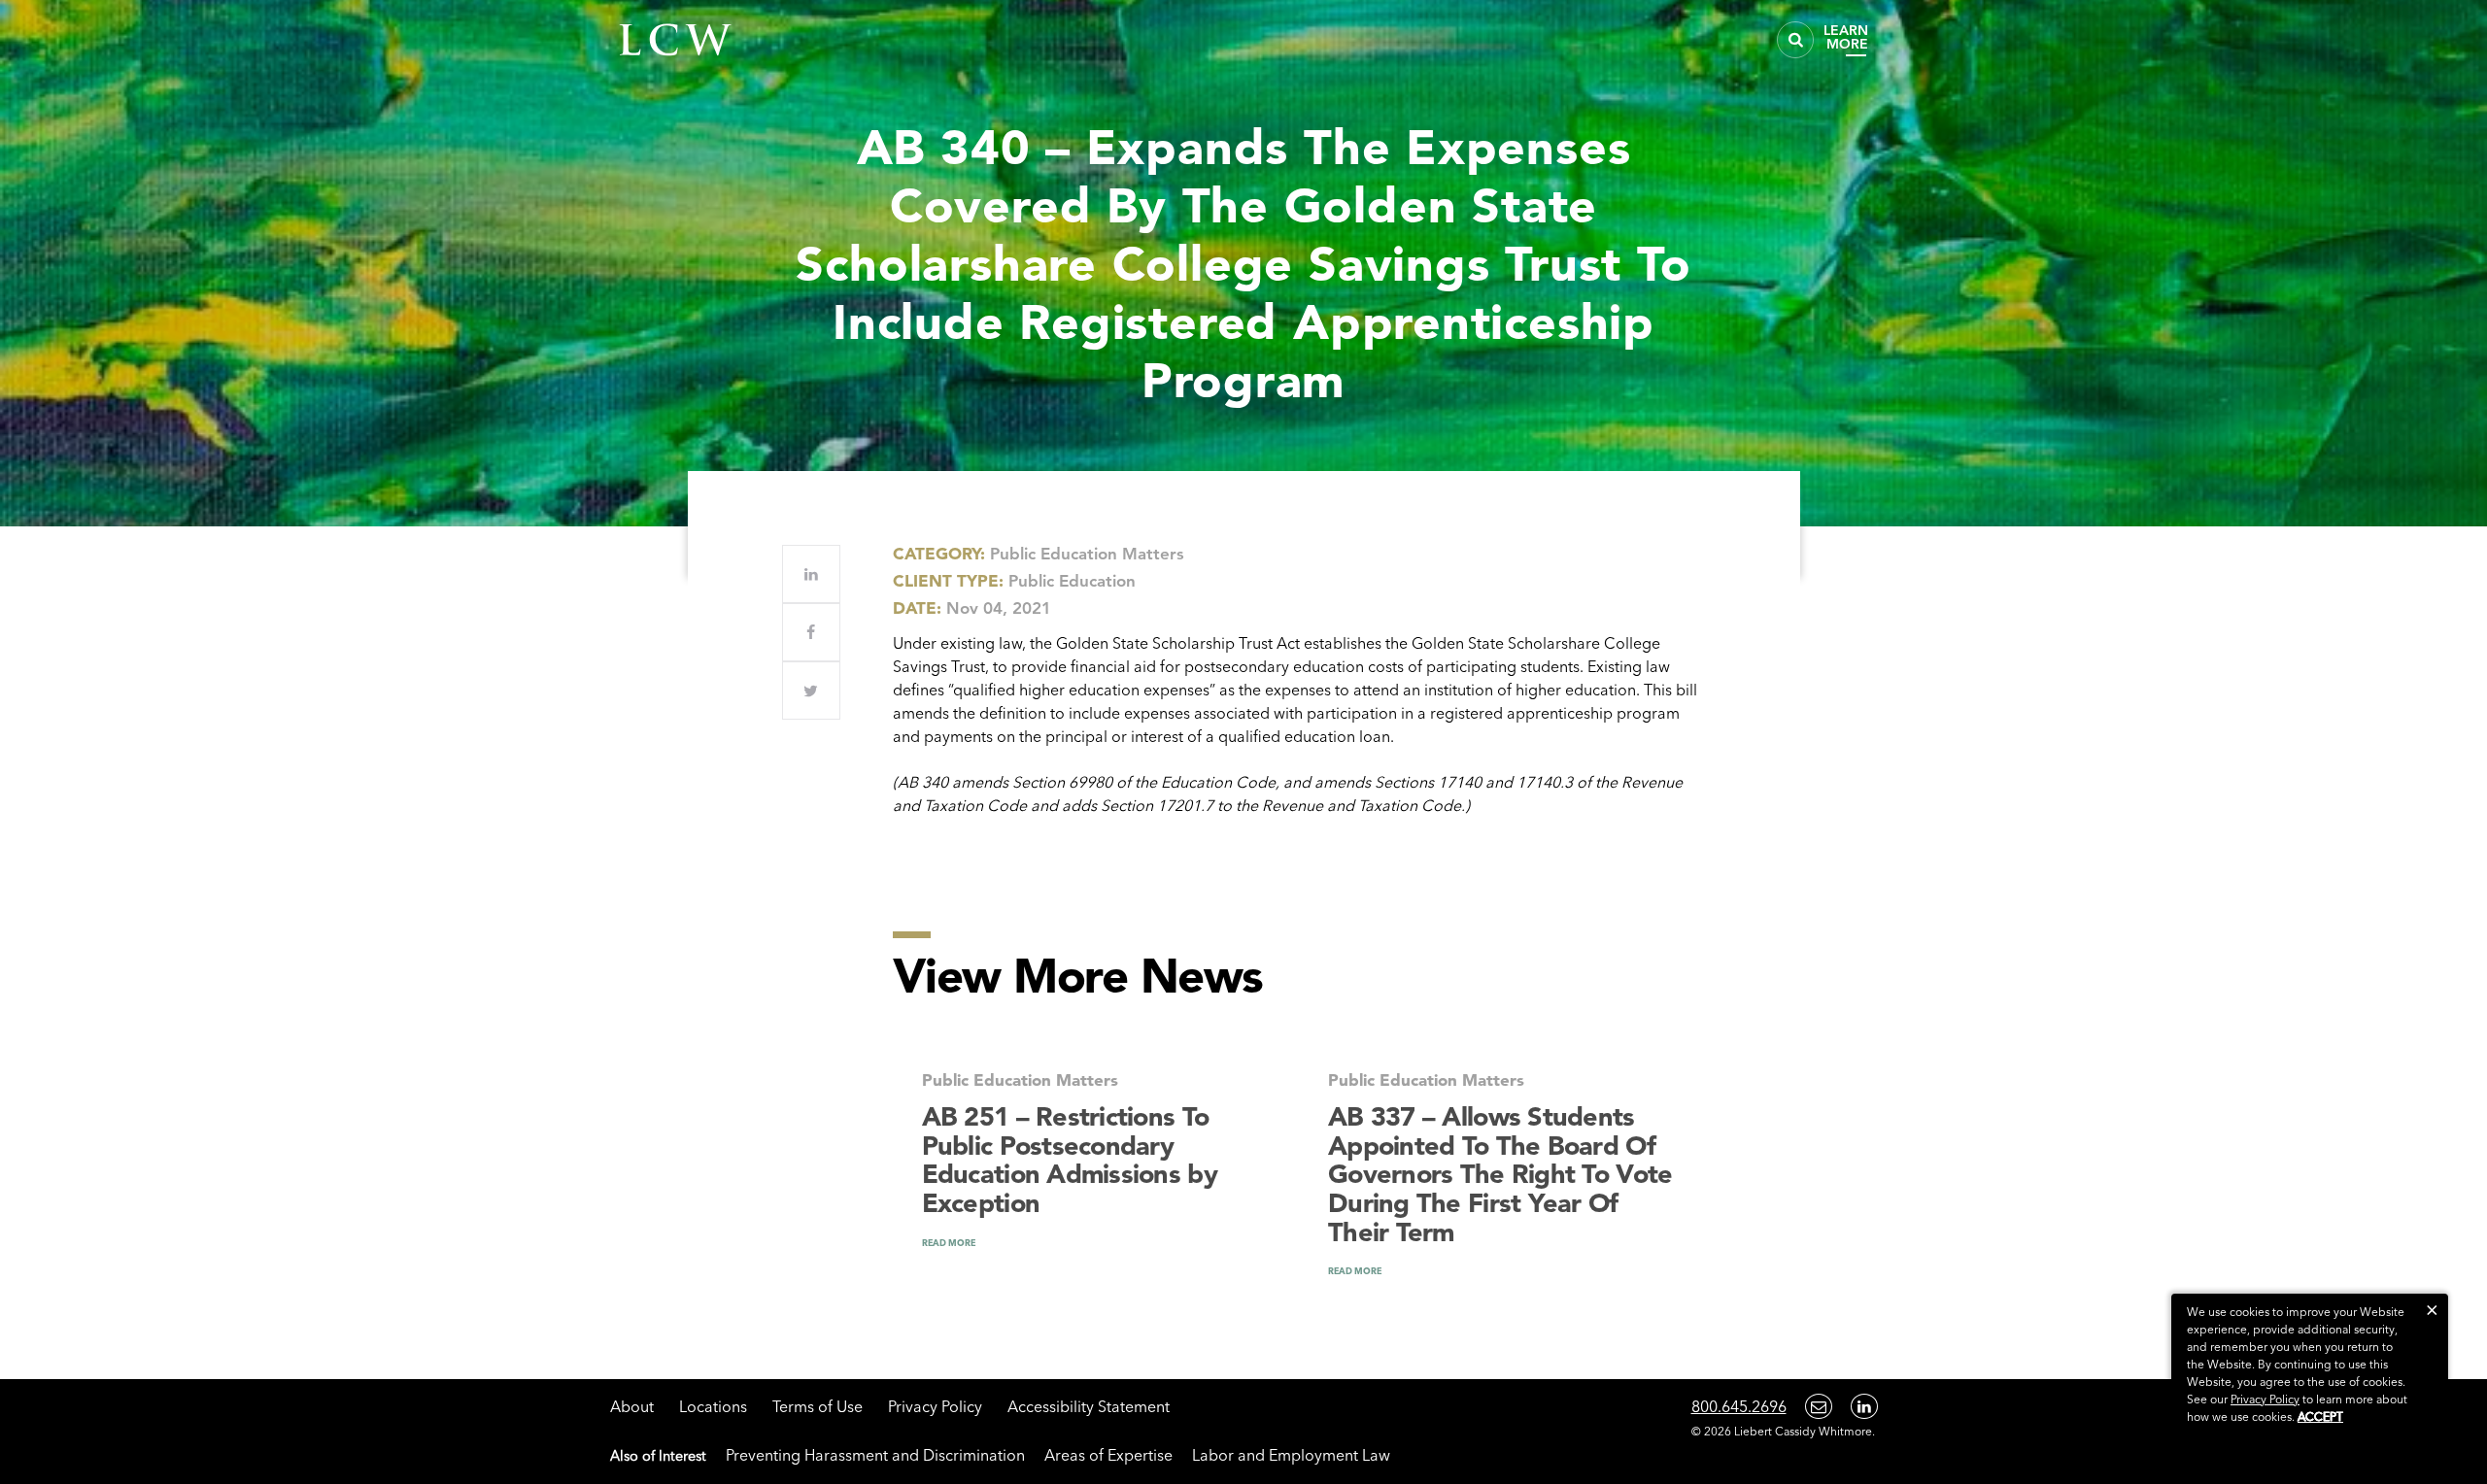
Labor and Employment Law (1291, 1455)
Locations (713, 1406)
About (632, 1406)
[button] (2432, 1310)
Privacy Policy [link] (2265, 1399)
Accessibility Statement (1089, 1406)
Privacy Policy (935, 1406)
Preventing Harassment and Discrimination (875, 1455)
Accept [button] (2320, 1417)
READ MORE (949, 1243)
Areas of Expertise (1108, 1455)
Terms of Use (818, 1406)
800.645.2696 (1739, 1406)
